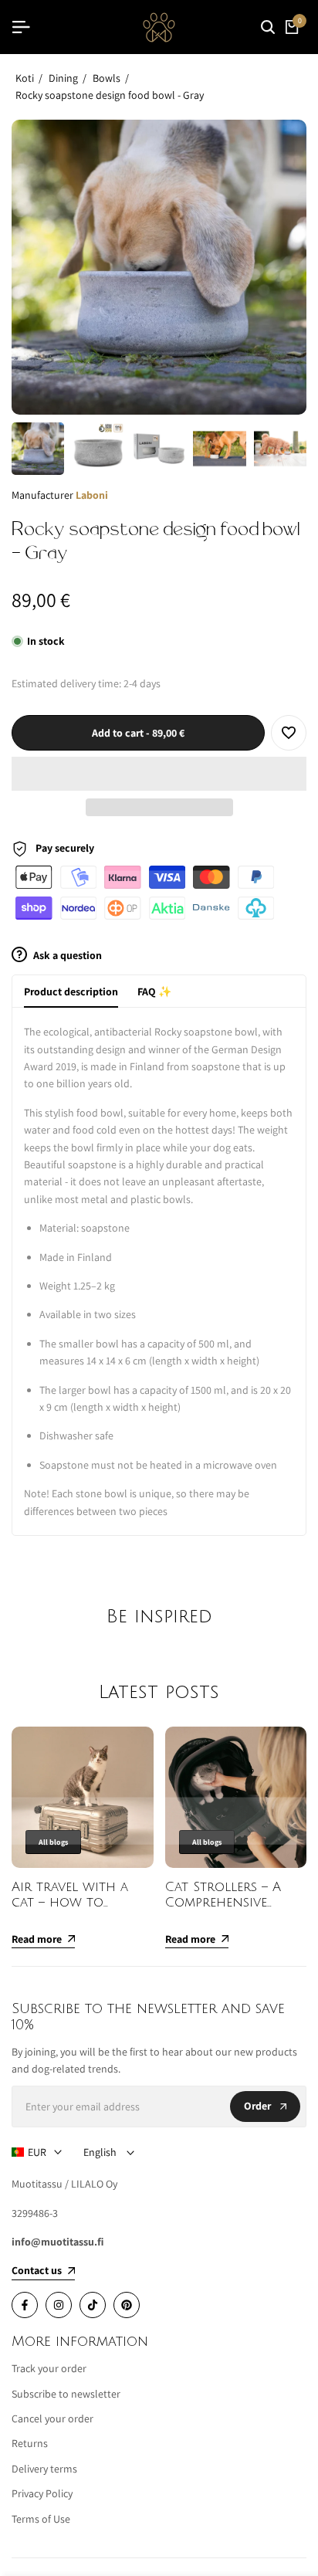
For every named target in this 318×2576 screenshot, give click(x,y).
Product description (71, 991)
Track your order (49, 2368)
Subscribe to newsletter (66, 2394)
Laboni (92, 495)
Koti (25, 78)
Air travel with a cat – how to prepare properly (70, 1903)
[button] (159, 774)
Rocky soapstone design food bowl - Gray (110, 95)
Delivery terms (44, 2469)
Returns (30, 2443)
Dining (63, 78)
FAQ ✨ (154, 991)
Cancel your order (52, 2418)
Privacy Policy (42, 2493)
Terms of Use (41, 2519)
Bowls (107, 78)
